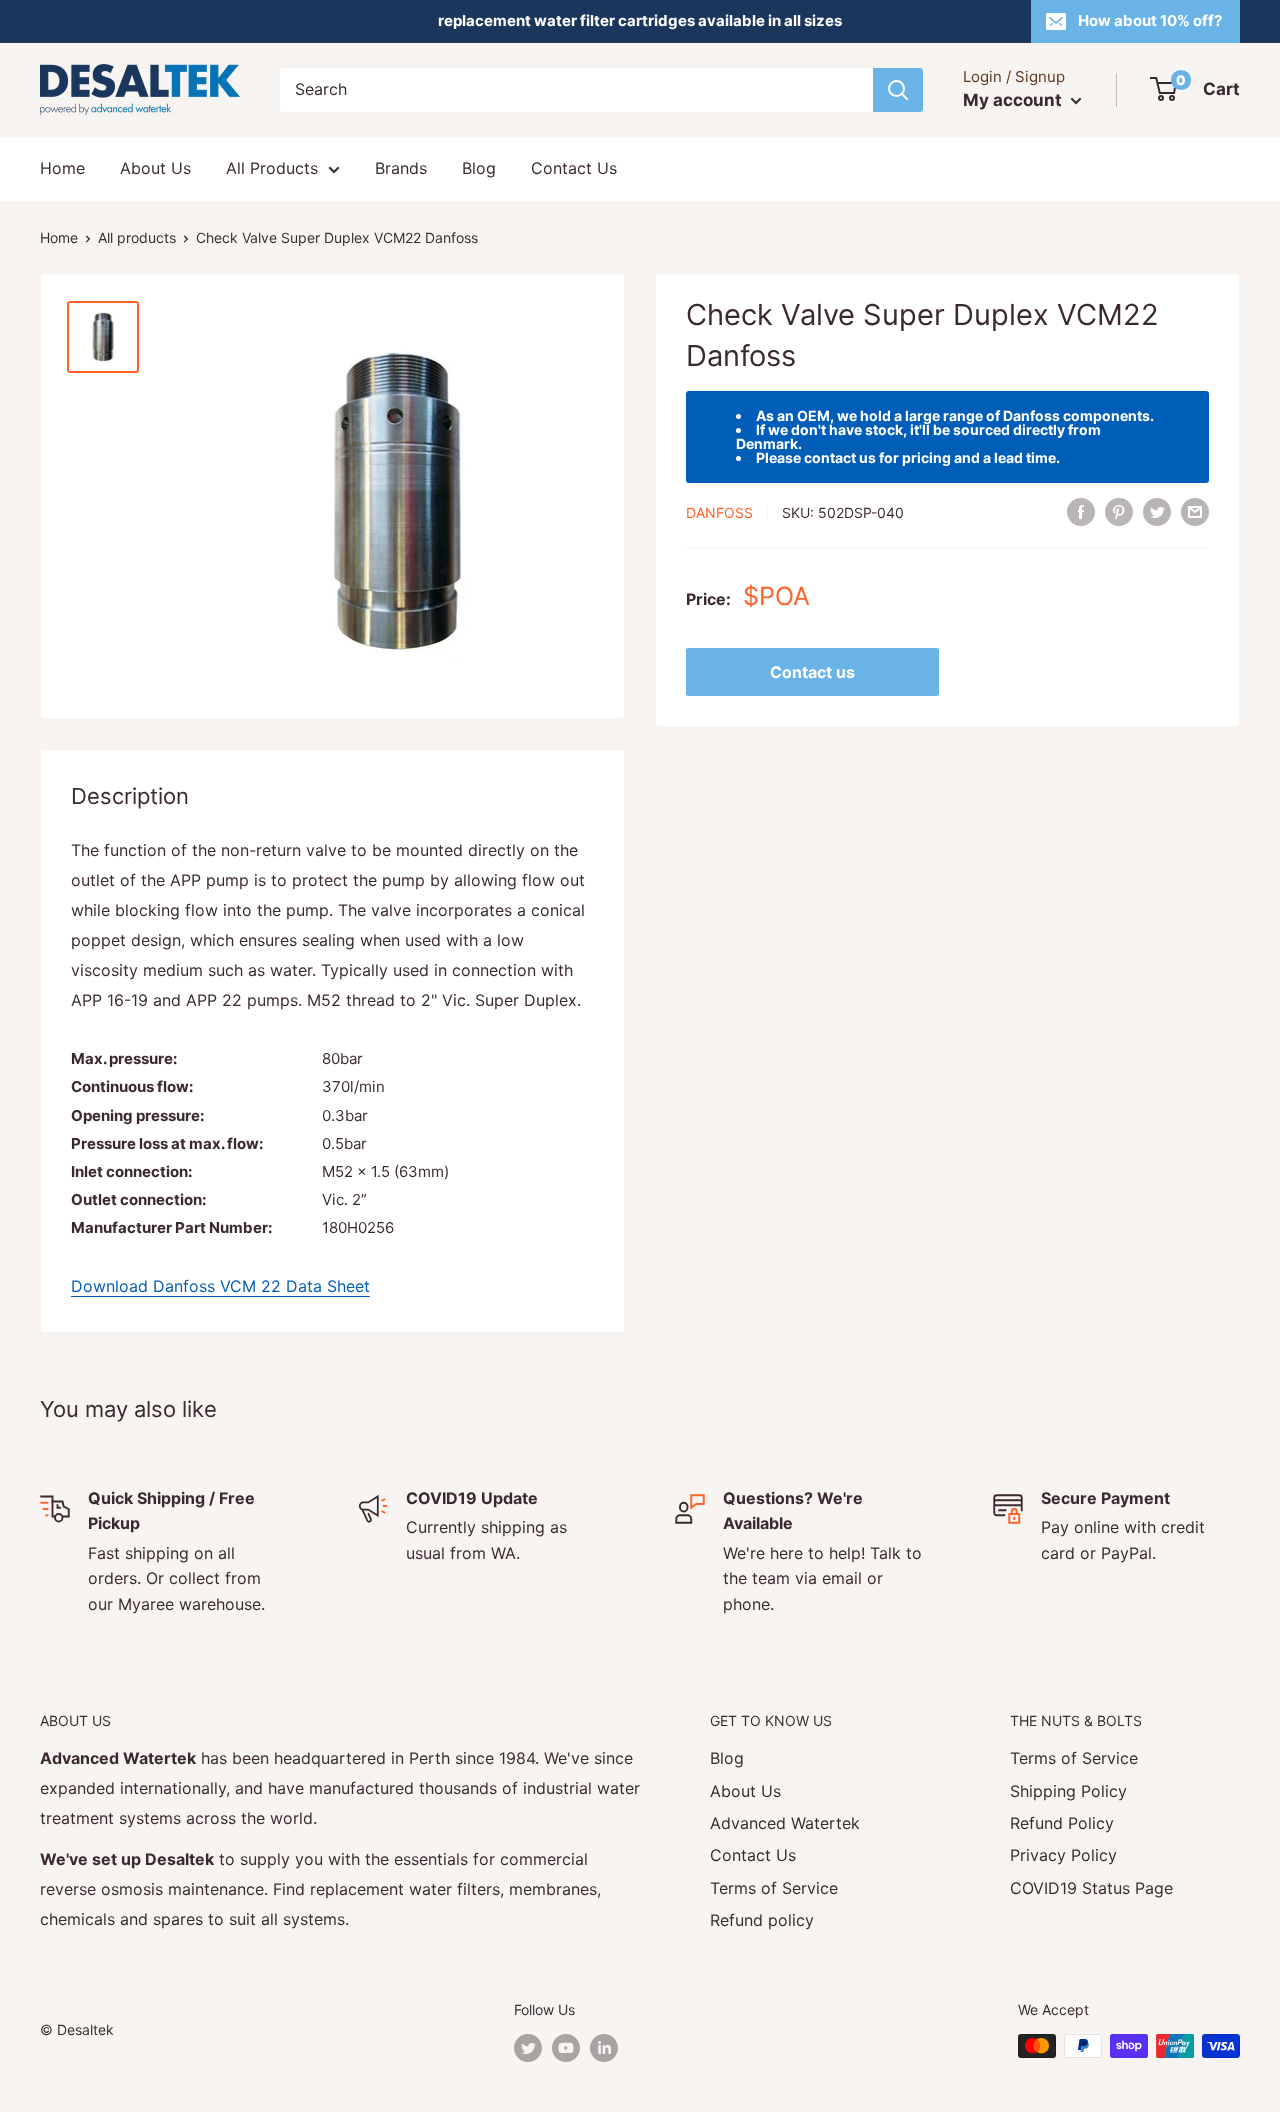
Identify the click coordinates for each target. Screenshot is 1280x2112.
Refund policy (762, 1920)
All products (137, 237)
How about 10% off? (1150, 20)
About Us (155, 168)
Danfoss (719, 512)
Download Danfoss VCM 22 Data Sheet (220, 1286)
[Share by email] (1195, 511)
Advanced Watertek (785, 1823)
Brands (401, 168)
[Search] (898, 90)
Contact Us (574, 168)
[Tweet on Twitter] (1157, 511)
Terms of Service (774, 1888)
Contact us (812, 672)
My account (1014, 100)
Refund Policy (1062, 1823)
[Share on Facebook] (1081, 511)
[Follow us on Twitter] (528, 2048)
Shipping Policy (1068, 1791)
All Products (272, 168)
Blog (479, 168)
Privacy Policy (1063, 1855)
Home (62, 168)
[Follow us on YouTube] (566, 2048)
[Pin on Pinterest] (1119, 511)
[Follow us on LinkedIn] (604, 2048)
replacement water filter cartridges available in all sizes (640, 20)
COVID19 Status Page (1091, 1888)
